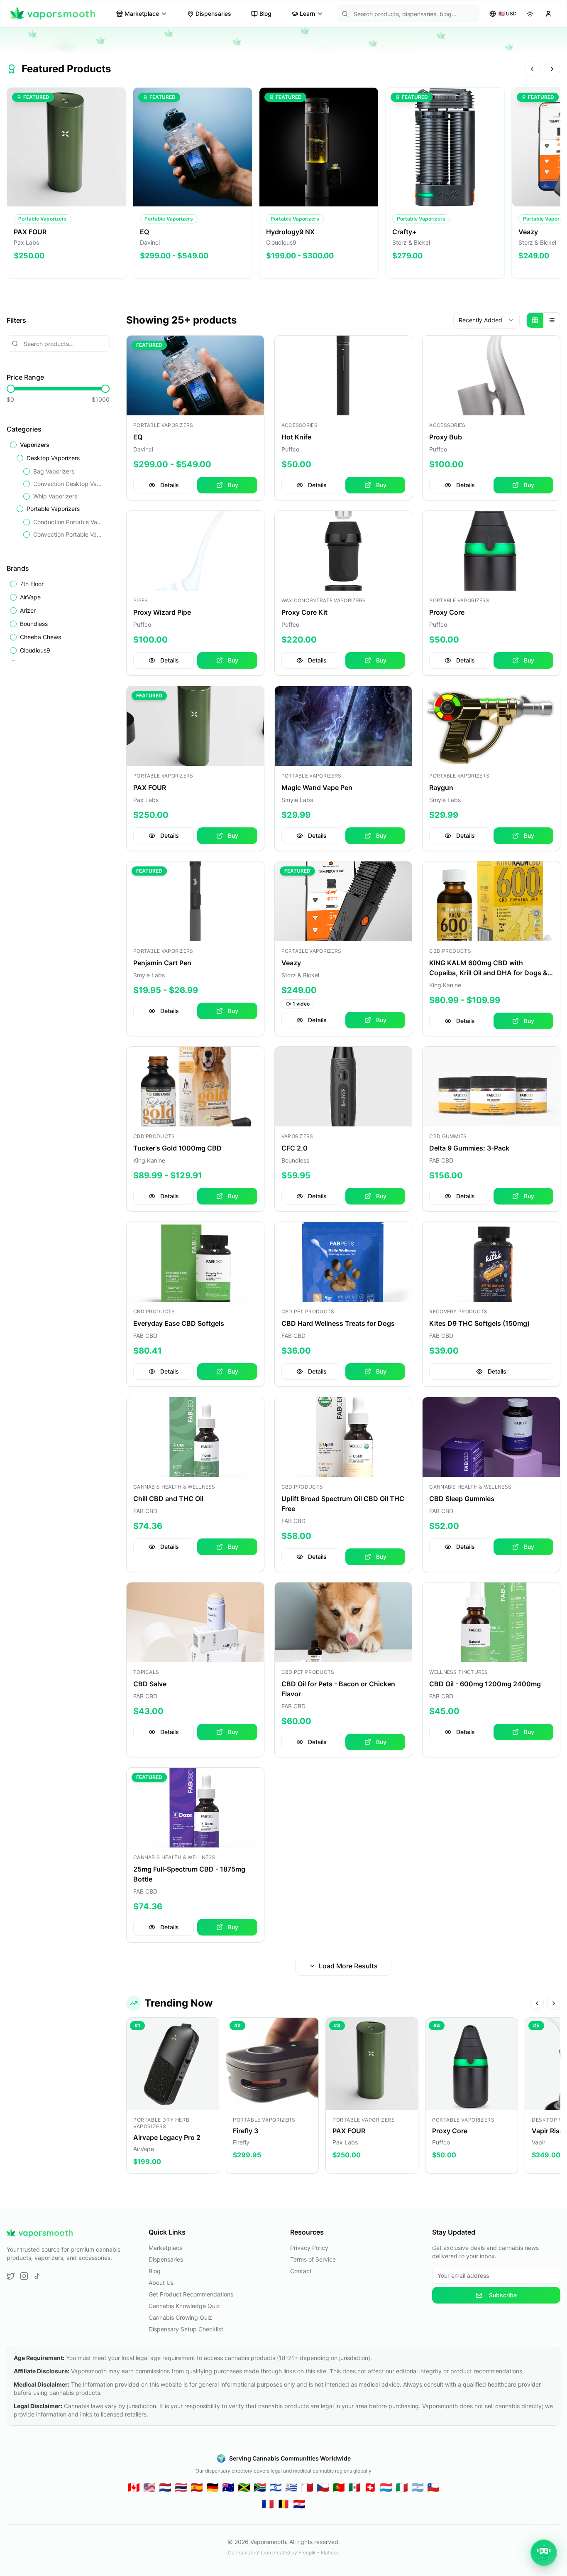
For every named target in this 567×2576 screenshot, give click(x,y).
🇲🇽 (354, 2487)
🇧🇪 (283, 2504)
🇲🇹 (307, 2487)
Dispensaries (213, 13)
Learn (307, 13)
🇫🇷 (268, 2504)
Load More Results (348, 1966)
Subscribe (503, 2295)
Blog (265, 13)
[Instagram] (24, 2276)
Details (170, 485)
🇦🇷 (418, 2487)
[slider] (11, 389)
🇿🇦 (260, 2487)
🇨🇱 (433, 2487)
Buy (233, 485)
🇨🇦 (134, 2487)
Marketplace (142, 13)
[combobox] (486, 320)
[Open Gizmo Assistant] (544, 2553)
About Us (161, 2283)
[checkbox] (13, 445)
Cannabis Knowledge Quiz (184, 2306)
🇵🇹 (339, 2487)
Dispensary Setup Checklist (186, 2329)
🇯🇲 (244, 2487)
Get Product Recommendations (191, 2294)
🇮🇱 (276, 2487)
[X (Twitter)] (11, 2276)
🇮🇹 (402, 2487)
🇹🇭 (181, 2487)
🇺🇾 (291, 2487)
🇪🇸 (197, 2487)
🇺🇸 (149, 2487)
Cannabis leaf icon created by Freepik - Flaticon (284, 2553)
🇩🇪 (213, 2487)
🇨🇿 (323, 2487)
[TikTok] (37, 2276)
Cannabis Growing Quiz (180, 2317)
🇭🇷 (299, 2504)
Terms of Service (313, 2259)
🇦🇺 (228, 2487)
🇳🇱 (165, 2487)
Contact (301, 2271)
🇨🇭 (370, 2487)
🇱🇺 (386, 2487)
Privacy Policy (309, 2248)
